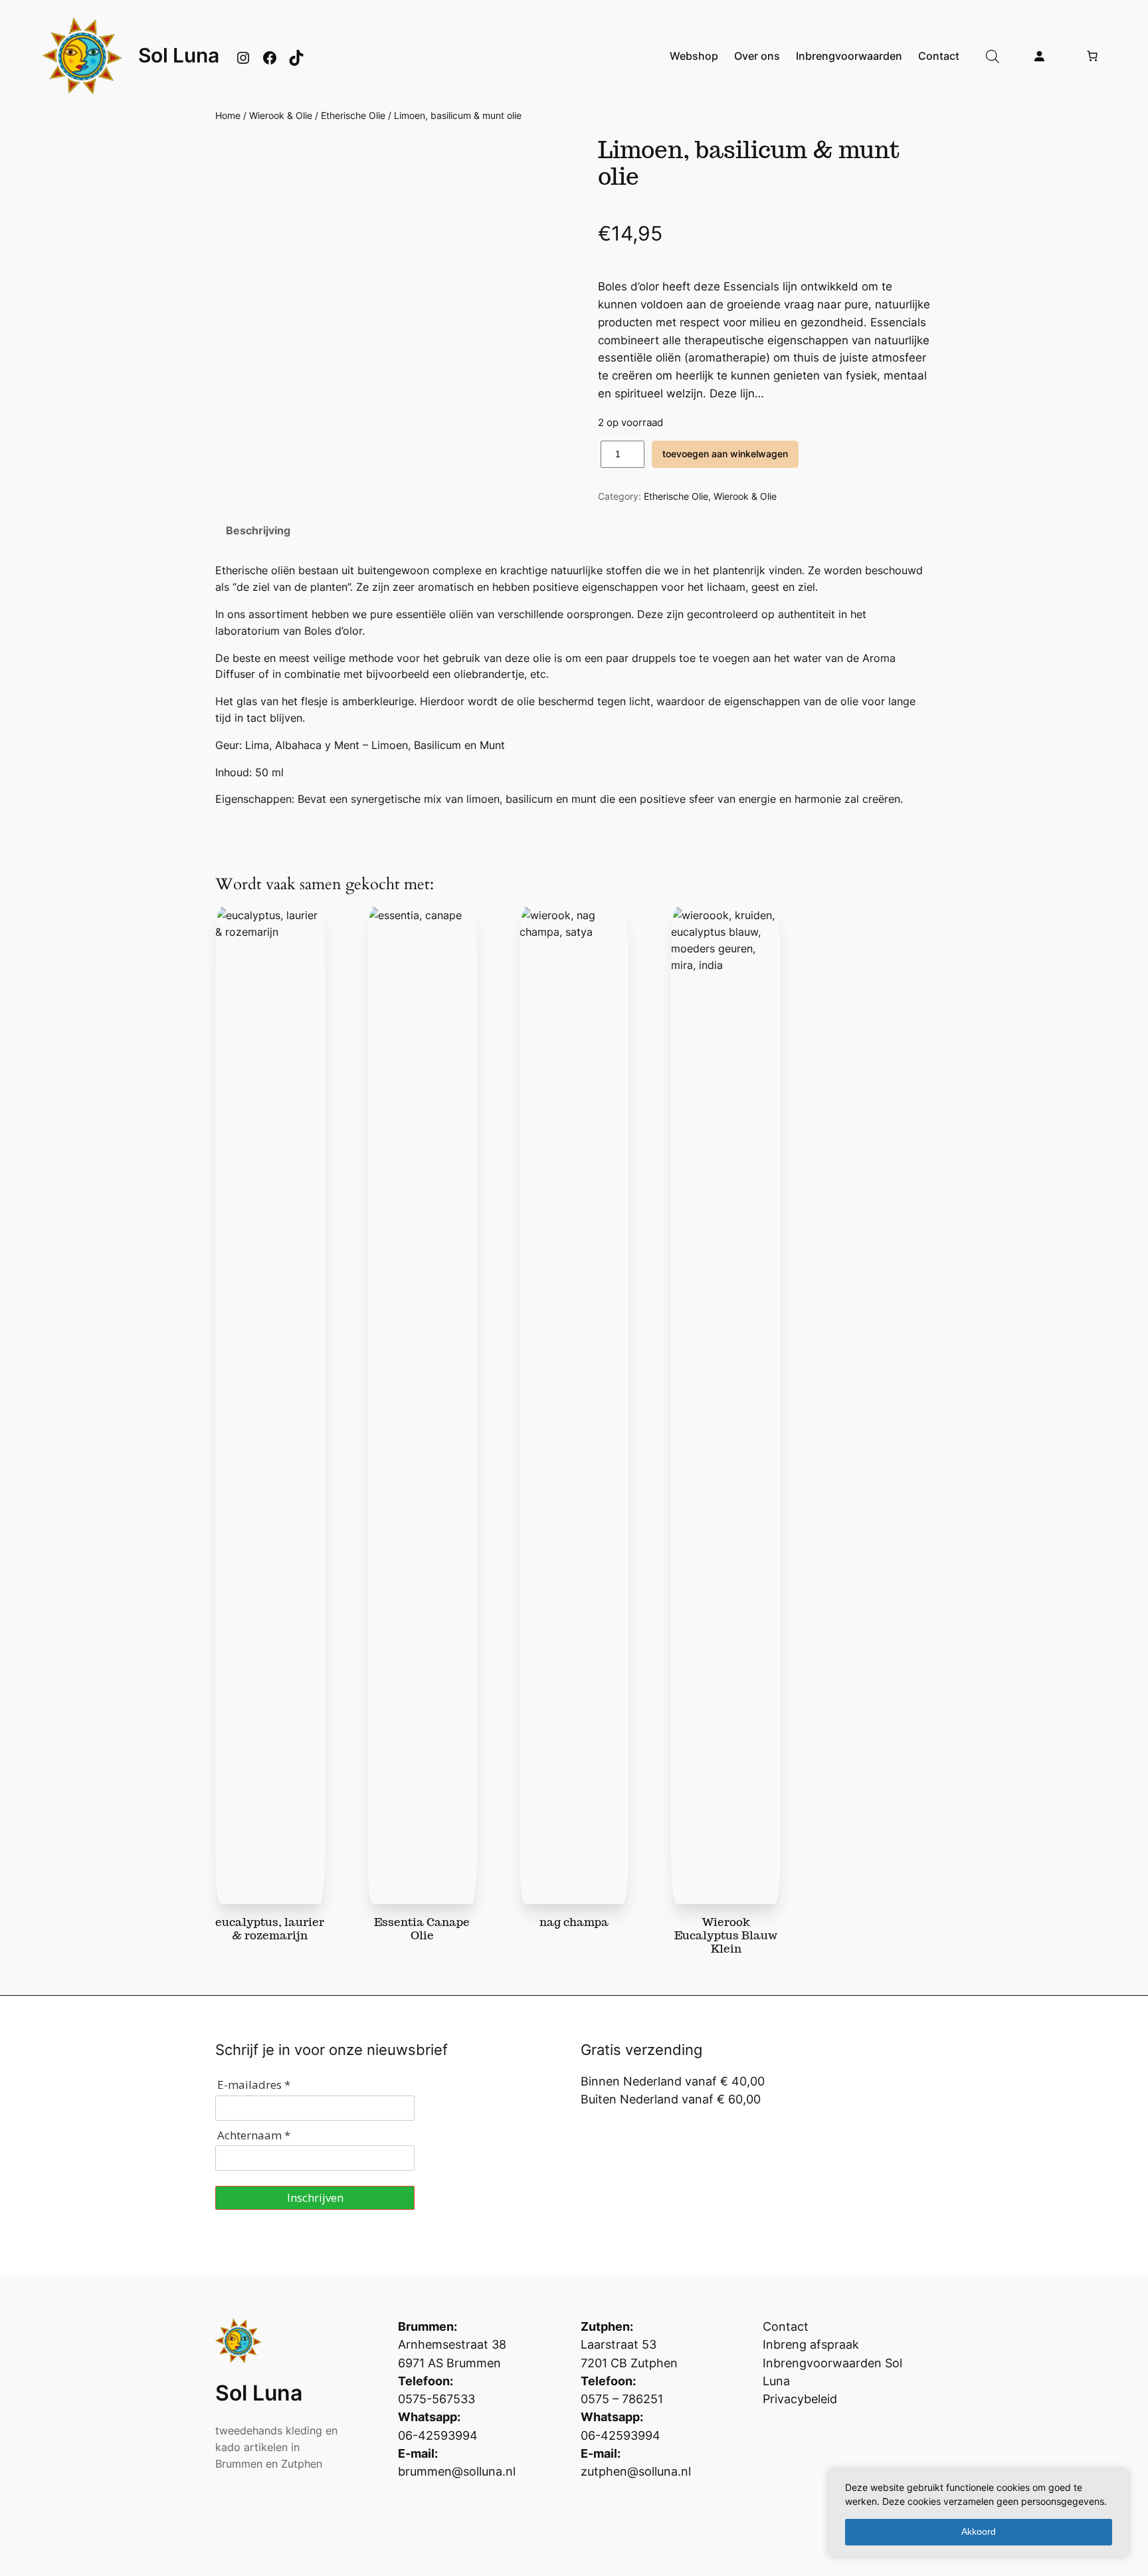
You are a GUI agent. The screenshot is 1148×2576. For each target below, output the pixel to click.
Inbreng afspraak (811, 2344)
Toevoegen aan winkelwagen (725, 454)
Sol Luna (179, 55)
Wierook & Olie (281, 115)
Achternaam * (254, 2135)
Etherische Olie (353, 115)
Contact (786, 2326)
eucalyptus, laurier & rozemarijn (270, 1929)
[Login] (1039, 56)
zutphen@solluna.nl (636, 2471)
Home (228, 115)
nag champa (574, 1922)
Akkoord (979, 2531)
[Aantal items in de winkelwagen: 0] (1092, 56)
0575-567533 (436, 2399)
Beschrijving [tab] (258, 530)
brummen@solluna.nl (457, 2471)
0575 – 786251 (622, 2399)
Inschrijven (315, 2198)
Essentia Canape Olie (422, 1929)
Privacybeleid (800, 2399)
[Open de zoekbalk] (993, 56)
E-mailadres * (254, 2085)
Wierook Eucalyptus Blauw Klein (726, 1935)
